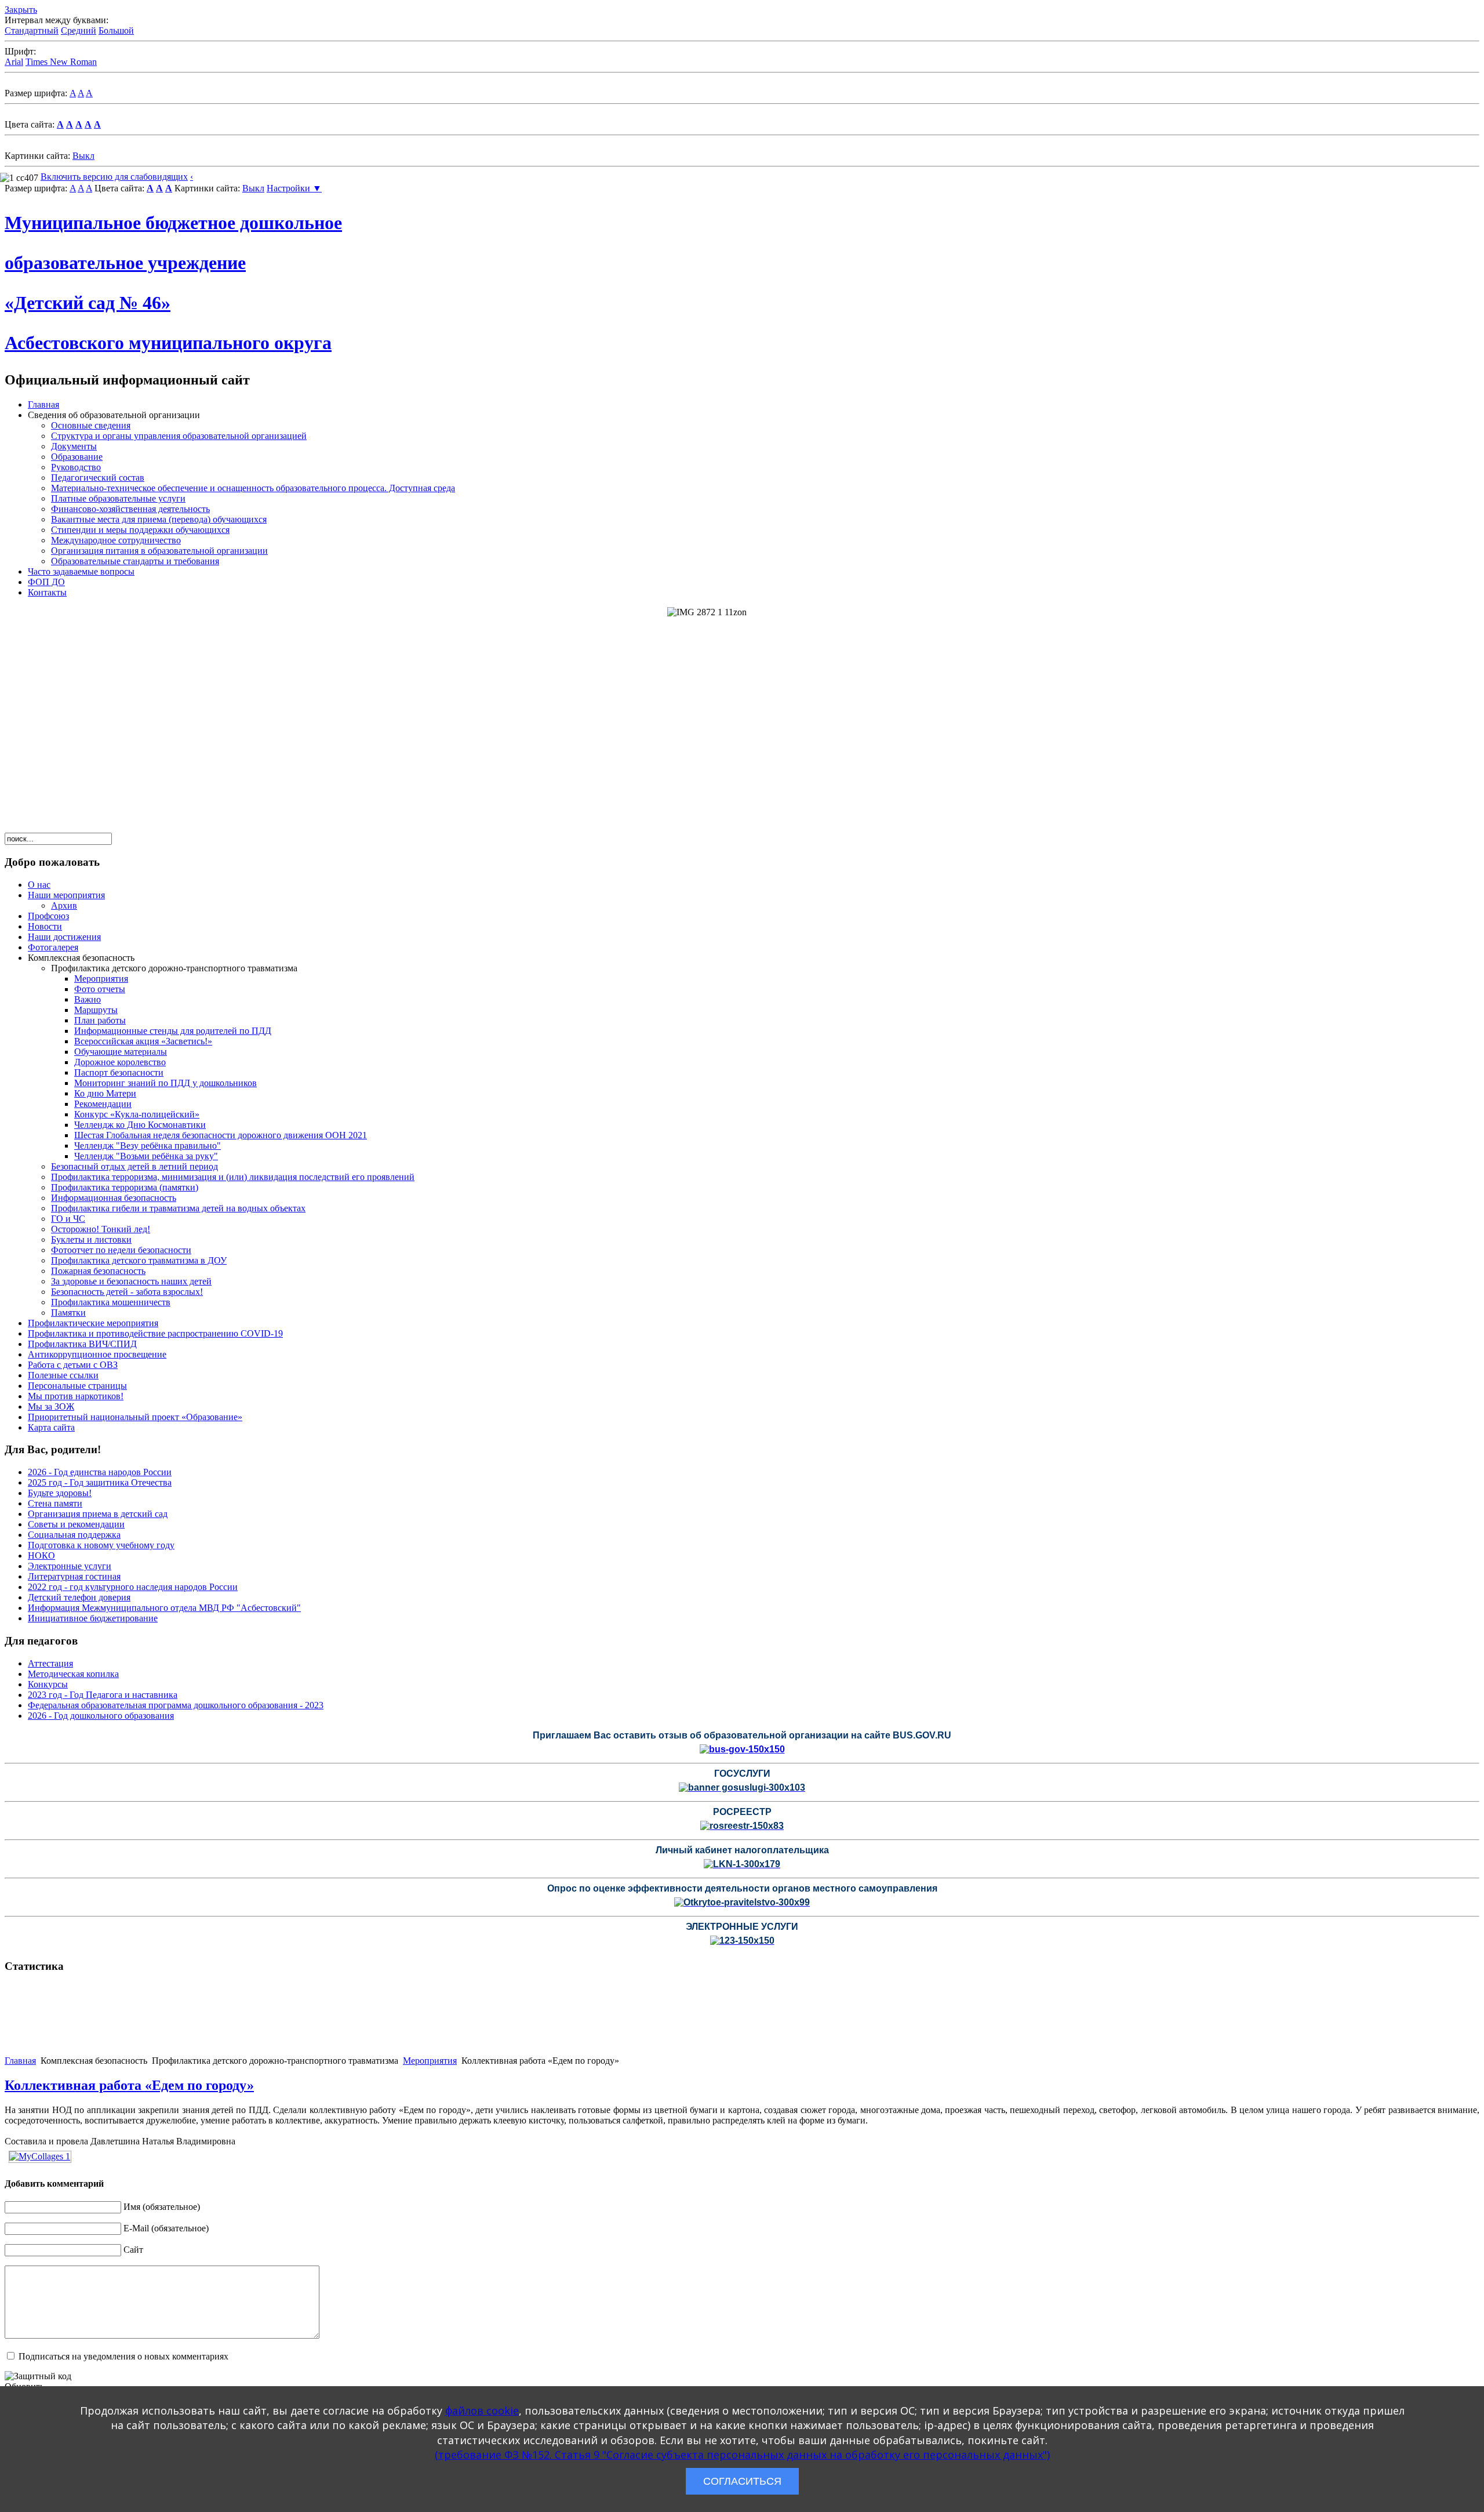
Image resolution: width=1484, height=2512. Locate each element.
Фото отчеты (100, 989)
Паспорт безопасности (119, 1072)
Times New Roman (61, 62)
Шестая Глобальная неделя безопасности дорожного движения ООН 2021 (221, 1135)
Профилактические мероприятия (93, 1323)
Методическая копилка (73, 1674)
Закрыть (21, 10)
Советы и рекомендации (76, 1524)
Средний (79, 30)
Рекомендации (103, 1104)
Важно (88, 999)
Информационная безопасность (114, 1198)
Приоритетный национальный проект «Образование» (135, 1417)
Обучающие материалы (121, 1052)
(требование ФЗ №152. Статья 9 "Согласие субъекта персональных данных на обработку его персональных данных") (742, 2455)
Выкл (83, 156)
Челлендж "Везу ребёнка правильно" (148, 1146)
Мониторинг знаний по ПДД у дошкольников (166, 1083)
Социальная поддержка (74, 1535)
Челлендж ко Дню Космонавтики (140, 1125)
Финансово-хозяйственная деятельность (130, 509)
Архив (64, 905)
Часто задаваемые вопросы (81, 571)
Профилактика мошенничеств (111, 1302)
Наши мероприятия (66, 895)
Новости (45, 926)
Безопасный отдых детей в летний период (134, 1166)
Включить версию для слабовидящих (114, 177)
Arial (14, 62)
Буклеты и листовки (91, 1239)
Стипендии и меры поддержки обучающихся (140, 530)
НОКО (41, 1556)
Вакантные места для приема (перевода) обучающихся (159, 519)
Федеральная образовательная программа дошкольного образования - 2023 (176, 1705)
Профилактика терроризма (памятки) (125, 1187)
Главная (43, 404)
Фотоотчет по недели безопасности (121, 1250)
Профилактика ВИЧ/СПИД (82, 1344)
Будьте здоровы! (60, 1493)
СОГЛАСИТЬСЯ (742, 2481)
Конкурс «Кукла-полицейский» (137, 1114)
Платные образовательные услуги (118, 498)
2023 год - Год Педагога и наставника (103, 1695)
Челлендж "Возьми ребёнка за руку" (146, 1156)
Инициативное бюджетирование (93, 1618)
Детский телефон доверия (79, 1597)
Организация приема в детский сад (98, 1514)
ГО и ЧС (68, 1219)
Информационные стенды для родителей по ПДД (173, 1031)
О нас (39, 885)
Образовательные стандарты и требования (135, 561)
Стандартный (32, 30)
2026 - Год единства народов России (100, 1472)
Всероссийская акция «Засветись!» (143, 1041)
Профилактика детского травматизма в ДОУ (139, 1260)
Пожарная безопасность (98, 1271)
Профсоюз (48, 916)
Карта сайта (51, 1427)
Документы (74, 446)
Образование (77, 457)
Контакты (47, 592)
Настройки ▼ (294, 188)
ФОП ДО (46, 582)
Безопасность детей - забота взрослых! (127, 1292)
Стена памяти (55, 1503)
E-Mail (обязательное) (166, 2228)
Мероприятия (101, 979)
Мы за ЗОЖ (51, 1406)
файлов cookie (482, 2411)
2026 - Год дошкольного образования (101, 1716)
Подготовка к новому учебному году (101, 1545)
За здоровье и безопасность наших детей (131, 1281)
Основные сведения (91, 425)
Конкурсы (48, 1684)
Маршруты (96, 1010)
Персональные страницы (77, 1386)
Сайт (133, 2250)
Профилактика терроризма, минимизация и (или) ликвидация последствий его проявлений (233, 1177)
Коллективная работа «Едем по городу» (129, 2085)
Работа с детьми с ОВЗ (73, 1365)
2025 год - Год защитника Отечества (100, 1482)
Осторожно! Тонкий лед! (101, 1229)
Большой (116, 30)
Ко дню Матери (105, 1093)
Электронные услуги (70, 1566)
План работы (100, 1020)
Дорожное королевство (120, 1062)
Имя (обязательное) (162, 2207)
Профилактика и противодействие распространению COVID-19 (155, 1333)
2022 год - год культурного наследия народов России (133, 1587)
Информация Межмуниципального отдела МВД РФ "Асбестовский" (164, 1608)
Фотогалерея (53, 947)
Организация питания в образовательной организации (159, 551)
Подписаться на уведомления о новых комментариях (123, 2356)
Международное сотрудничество (116, 540)
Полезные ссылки (63, 1375)
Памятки (68, 1313)
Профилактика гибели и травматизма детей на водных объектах (178, 1208)
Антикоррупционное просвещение (97, 1354)
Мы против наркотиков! (76, 1396)
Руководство (76, 467)
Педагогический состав (98, 478)
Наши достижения (64, 937)
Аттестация (50, 1663)
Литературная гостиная (74, 1576)
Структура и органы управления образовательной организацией (179, 436)
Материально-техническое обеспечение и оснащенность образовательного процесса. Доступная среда (253, 488)
